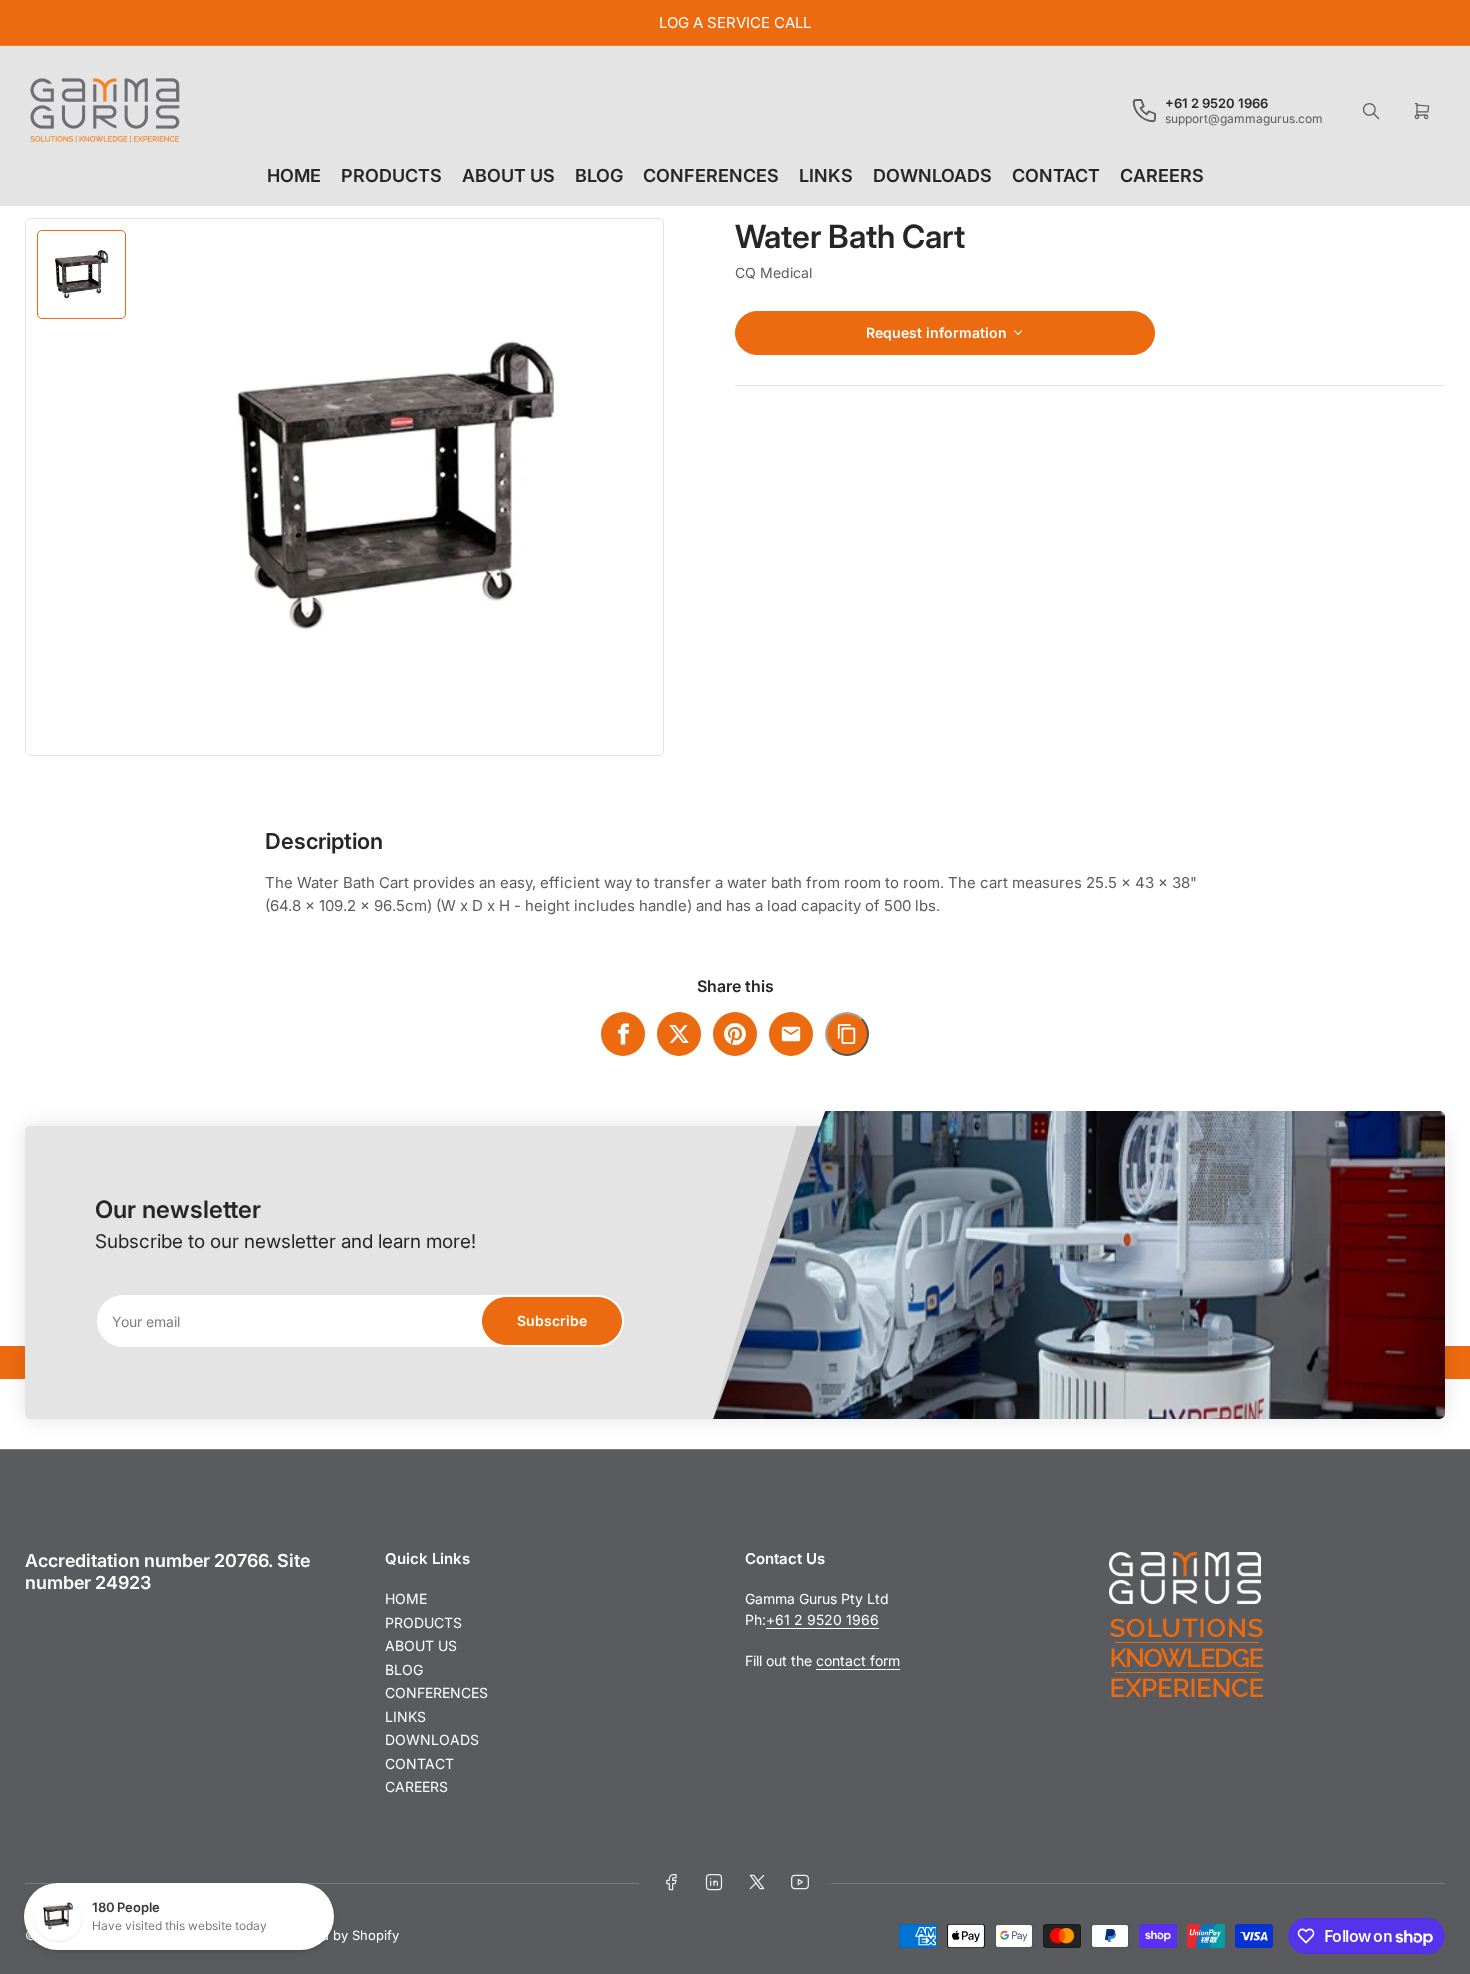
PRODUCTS (391, 175)
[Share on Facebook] (623, 1034)
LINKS (826, 175)
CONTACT (1056, 175)
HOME (294, 175)
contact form (858, 1660)
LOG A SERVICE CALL (735, 22)
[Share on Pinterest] (735, 1034)
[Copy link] (847, 1034)
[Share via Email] (791, 1034)
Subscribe (552, 1320)
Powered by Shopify (336, 1935)
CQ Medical (773, 272)
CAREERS (1162, 175)
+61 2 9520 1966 (822, 1619)
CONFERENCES (711, 175)
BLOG (599, 175)
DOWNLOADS (932, 175)
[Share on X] (679, 1034)
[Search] (1371, 111)
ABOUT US (508, 175)
